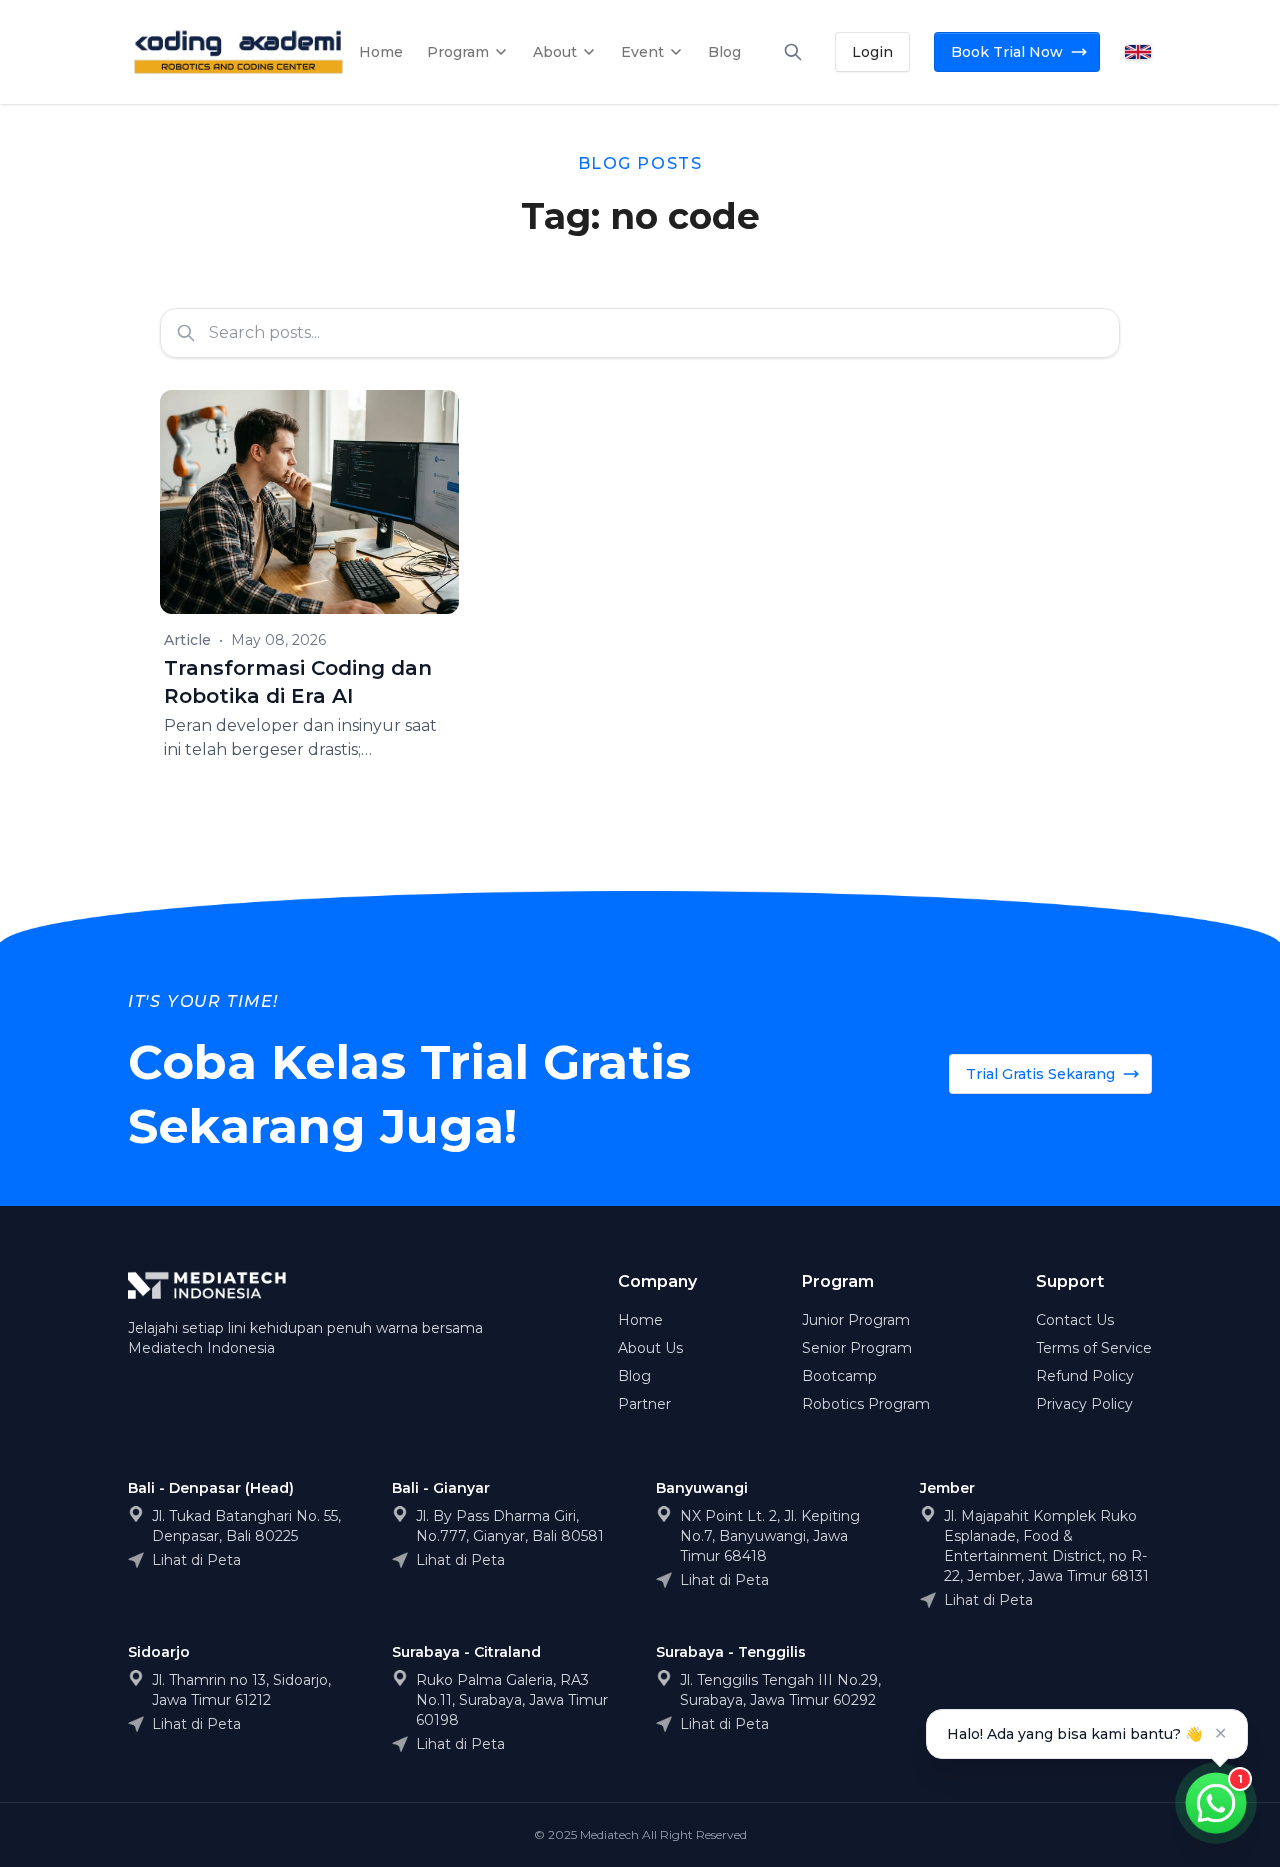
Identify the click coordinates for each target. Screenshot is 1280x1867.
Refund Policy (1085, 1376)
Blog (634, 1376)
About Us (650, 1348)
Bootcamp (839, 1376)
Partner (644, 1404)
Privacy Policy (1084, 1404)
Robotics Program (866, 1404)
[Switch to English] (1138, 51)
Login (872, 52)
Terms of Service (1094, 1348)
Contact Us (1075, 1320)
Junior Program (856, 1320)
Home (640, 1320)
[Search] (793, 52)
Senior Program (857, 1348)
